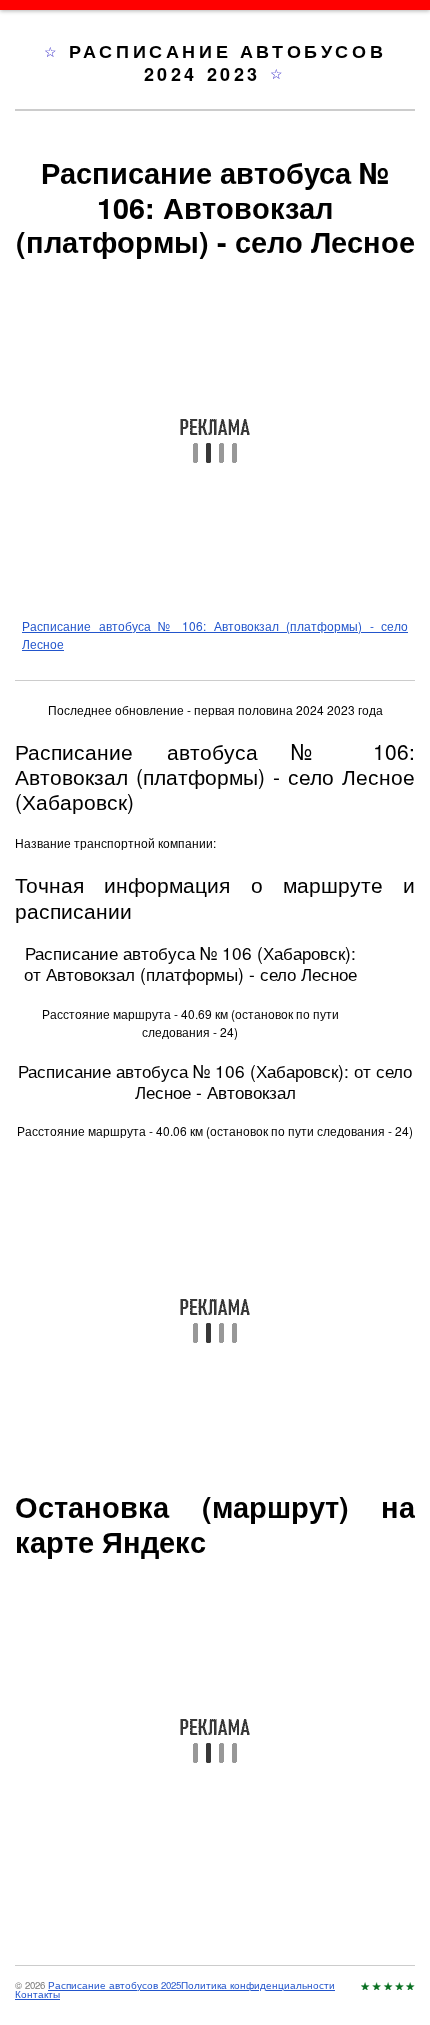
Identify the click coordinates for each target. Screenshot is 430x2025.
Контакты (37, 1994)
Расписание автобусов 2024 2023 (227, 62)
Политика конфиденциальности (258, 1985)
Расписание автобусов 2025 (114, 1985)
